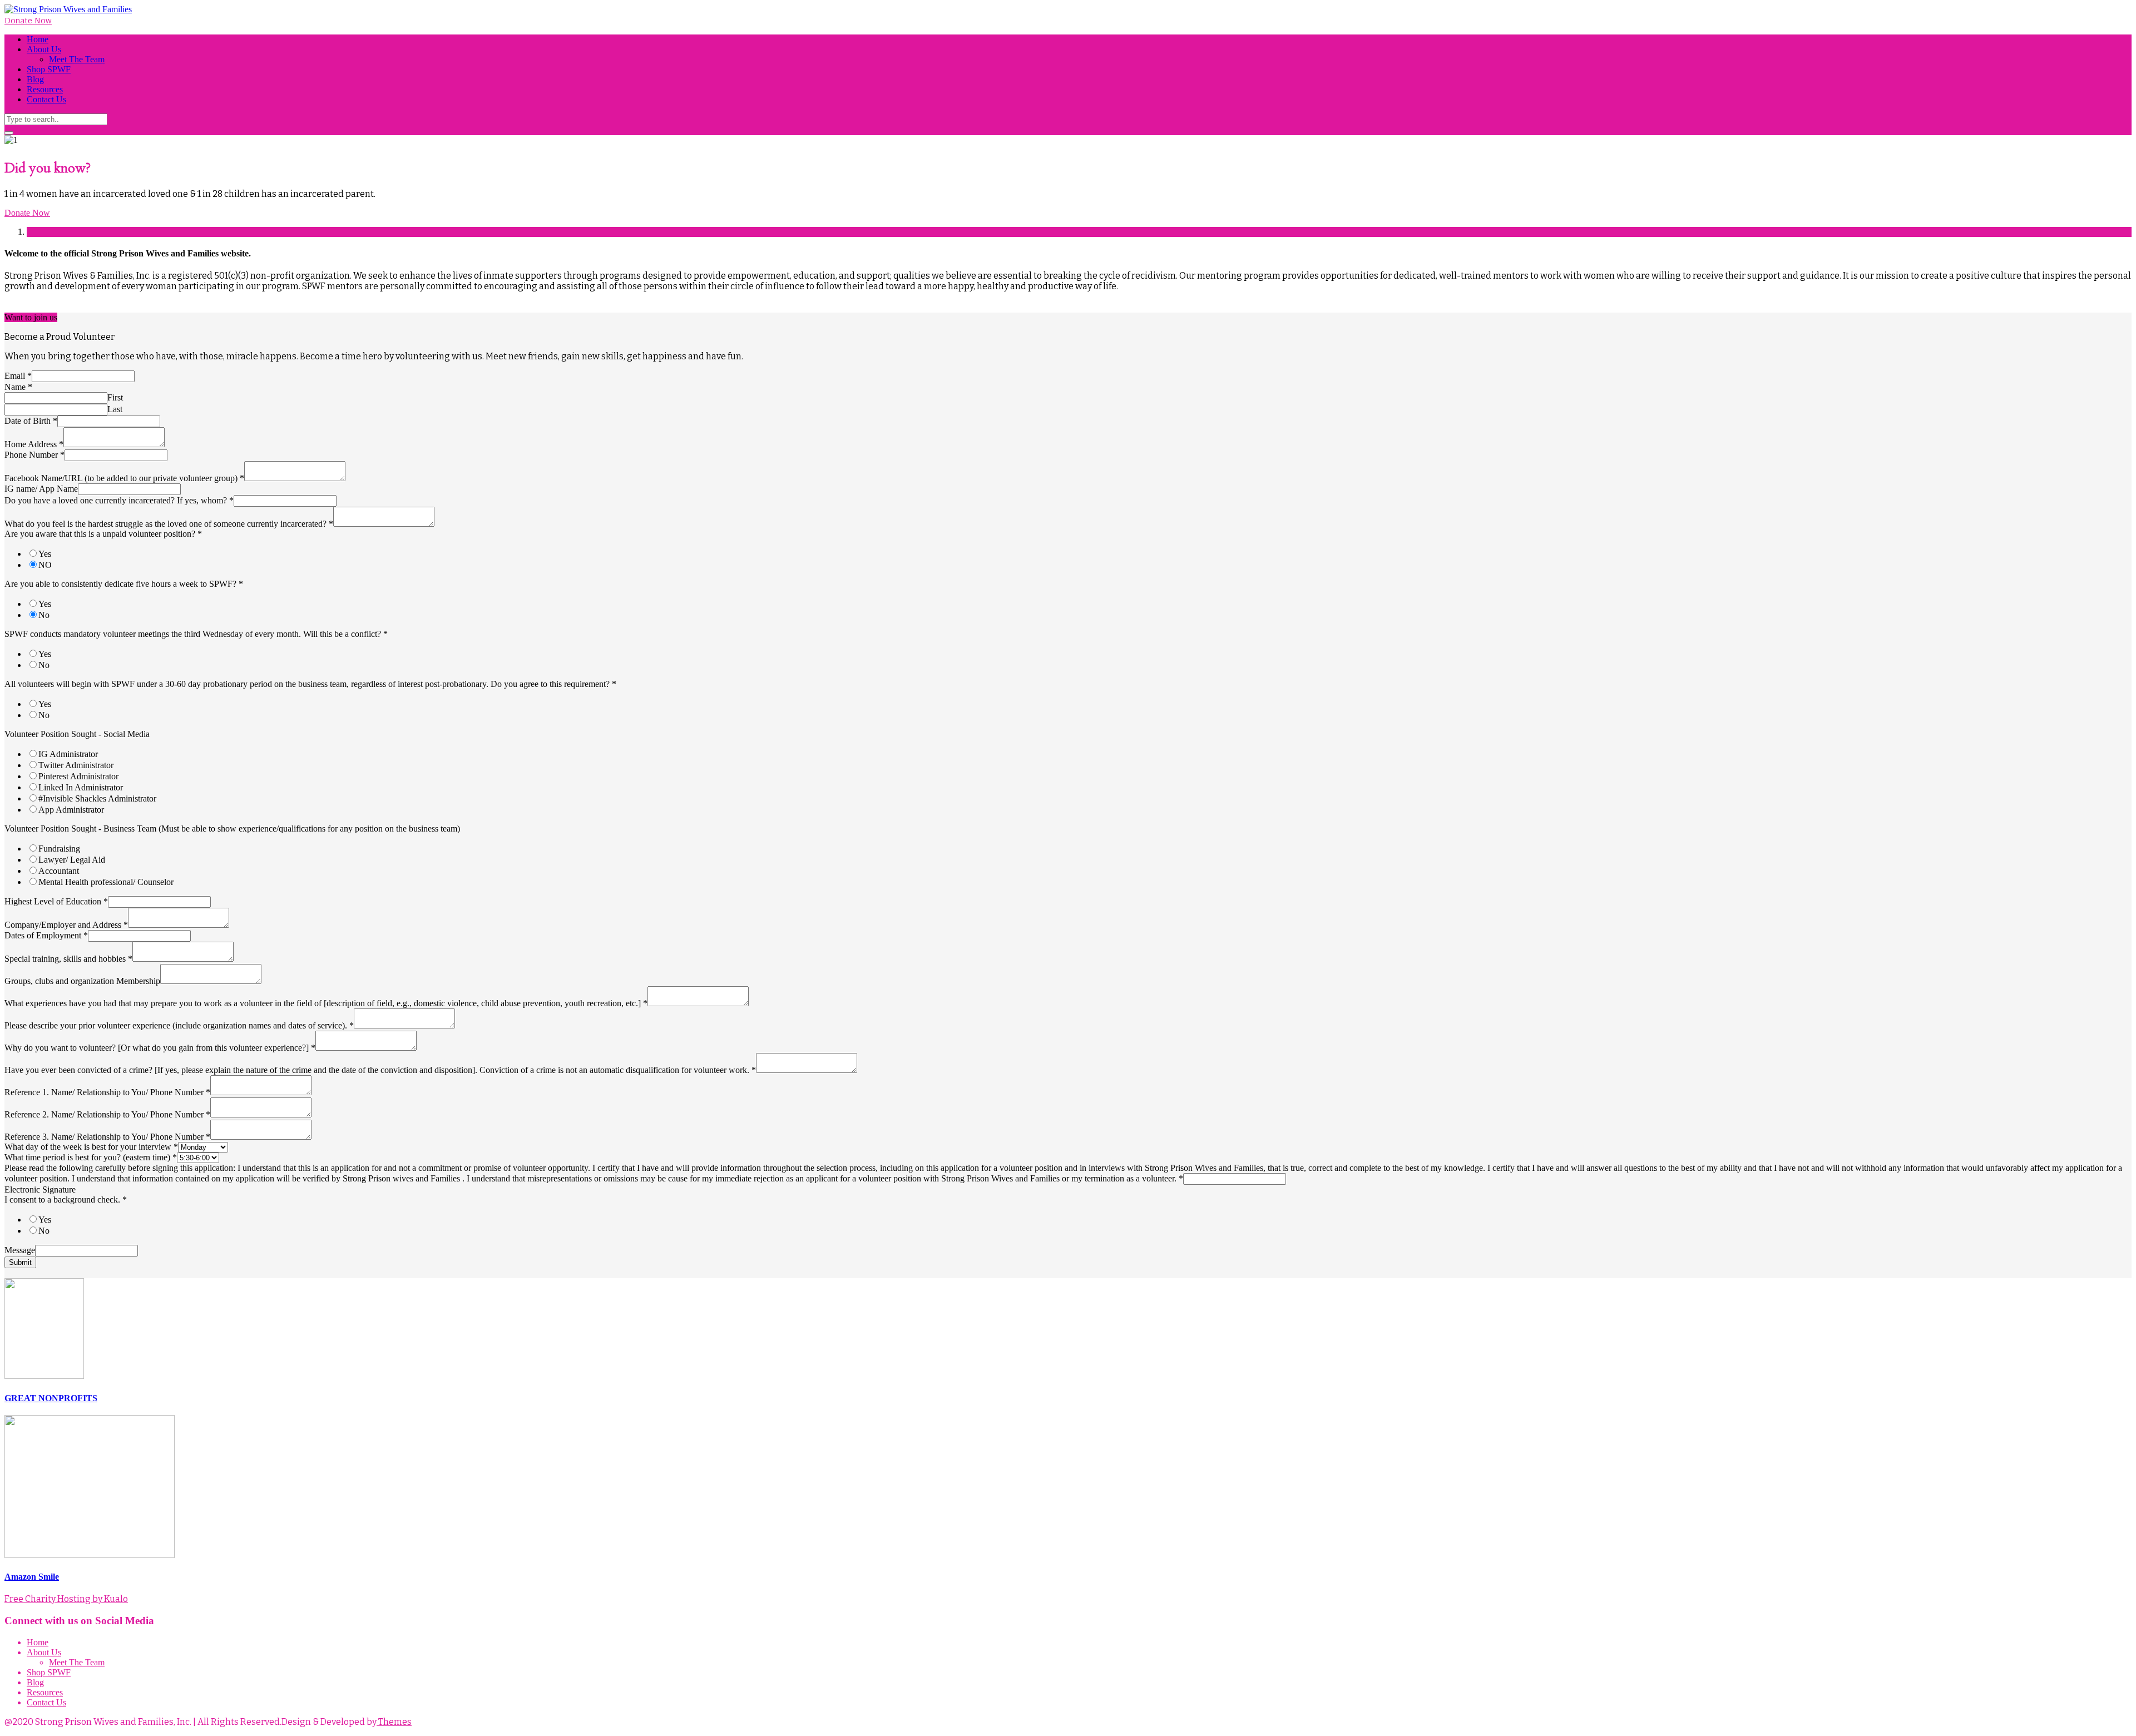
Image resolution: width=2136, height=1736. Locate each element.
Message (20, 1250)
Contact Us (46, 99)
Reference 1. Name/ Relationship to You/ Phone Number (107, 1092)
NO (45, 565)
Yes (45, 554)
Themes (394, 1722)
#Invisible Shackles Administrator (97, 798)
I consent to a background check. (66, 1200)
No (44, 615)
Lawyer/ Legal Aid (72, 860)
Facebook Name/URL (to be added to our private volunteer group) (124, 478)
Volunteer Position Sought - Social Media (77, 734)
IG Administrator (68, 754)
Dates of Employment (46, 935)
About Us (44, 49)
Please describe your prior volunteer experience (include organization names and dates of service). (179, 1025)
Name (18, 387)
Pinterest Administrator (78, 776)
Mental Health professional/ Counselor (106, 882)
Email (18, 376)
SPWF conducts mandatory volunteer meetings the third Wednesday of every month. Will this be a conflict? (196, 634)
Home (38, 39)
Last (115, 409)
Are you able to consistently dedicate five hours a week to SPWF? (124, 584)
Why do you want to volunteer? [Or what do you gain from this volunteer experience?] (160, 1048)
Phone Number (34, 455)
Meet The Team (77, 59)
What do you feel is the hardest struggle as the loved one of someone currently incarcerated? (169, 524)
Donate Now (28, 20)
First (115, 397)
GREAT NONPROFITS (51, 1398)
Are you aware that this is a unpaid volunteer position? (103, 534)
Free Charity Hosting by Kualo (66, 1599)
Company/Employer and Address (66, 925)
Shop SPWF (49, 69)
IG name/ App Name (41, 489)
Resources (45, 89)
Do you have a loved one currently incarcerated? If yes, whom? (119, 500)
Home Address (34, 444)
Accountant (59, 871)
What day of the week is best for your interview (91, 1147)
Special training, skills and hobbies (68, 959)
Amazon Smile (32, 1577)
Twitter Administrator (76, 765)
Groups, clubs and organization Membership (82, 981)
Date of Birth (31, 421)
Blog (35, 79)
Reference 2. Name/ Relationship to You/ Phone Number (107, 1114)
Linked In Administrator (81, 787)
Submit (20, 1262)
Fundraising (59, 849)
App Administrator (71, 810)
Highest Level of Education (56, 901)
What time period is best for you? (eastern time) (91, 1157)
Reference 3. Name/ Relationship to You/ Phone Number (107, 1137)
